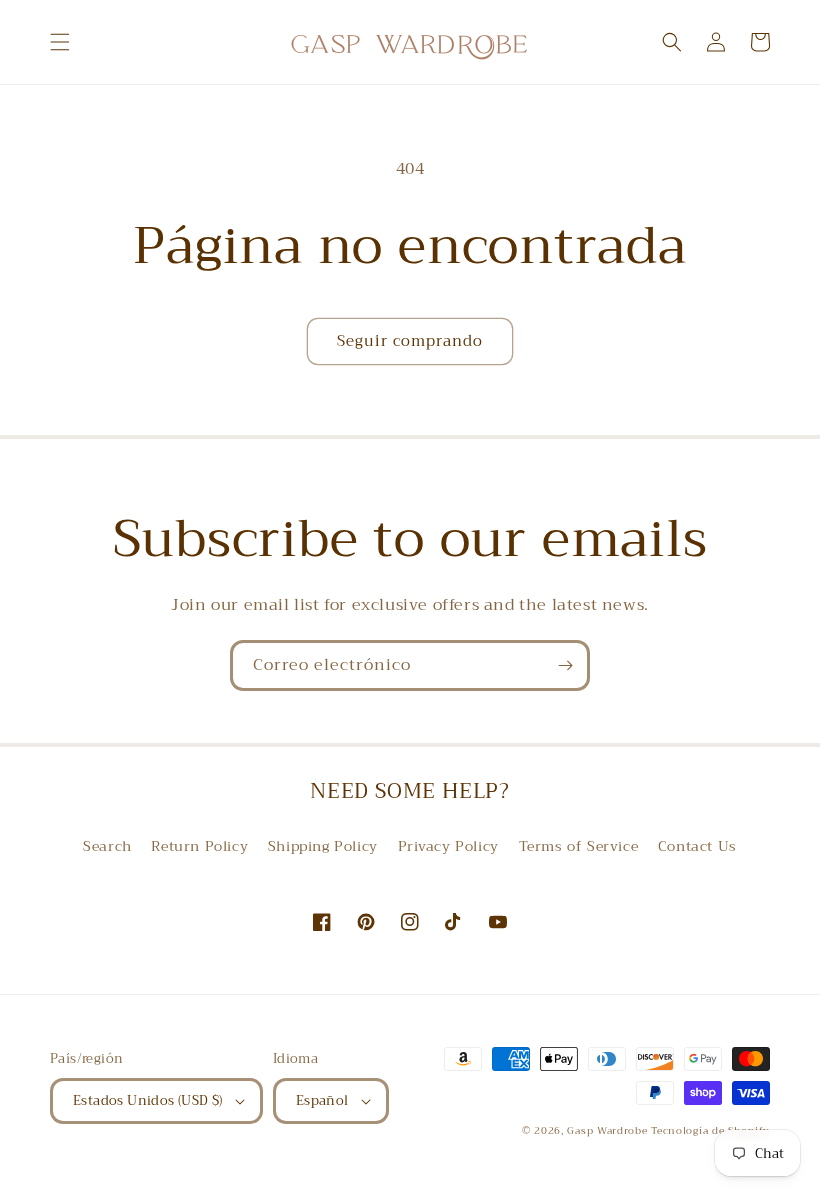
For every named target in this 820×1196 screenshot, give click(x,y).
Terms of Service (579, 846)
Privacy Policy (448, 846)
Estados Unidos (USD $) (148, 1100)
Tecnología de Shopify (710, 1130)
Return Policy (199, 846)
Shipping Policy (323, 846)
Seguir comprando (410, 341)
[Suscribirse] (565, 665)
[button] (60, 42)
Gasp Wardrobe (609, 1130)
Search (107, 846)
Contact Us (697, 846)
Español (322, 1100)
